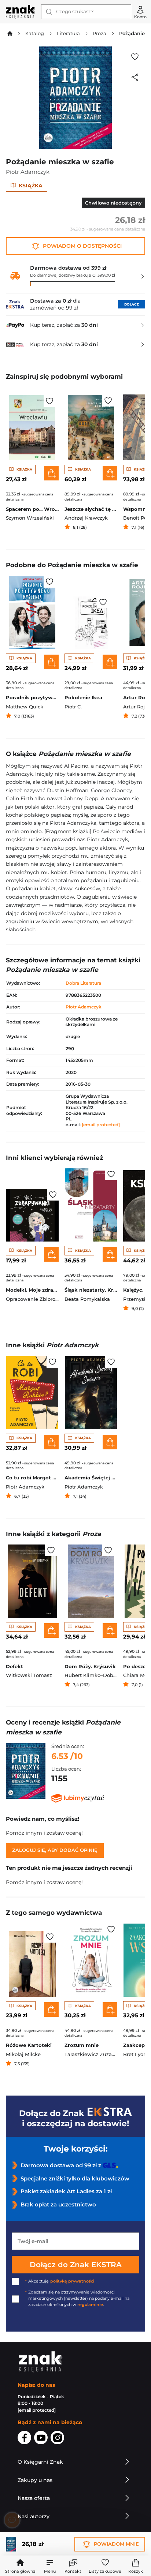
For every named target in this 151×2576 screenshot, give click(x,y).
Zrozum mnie (82, 2045)
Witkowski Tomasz (29, 1675)
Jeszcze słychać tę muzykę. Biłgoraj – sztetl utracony (91, 509)
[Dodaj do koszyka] (51, 473)
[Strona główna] (21, 12)
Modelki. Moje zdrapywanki (32, 1290)
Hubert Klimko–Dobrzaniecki (100, 1675)
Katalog (35, 33)
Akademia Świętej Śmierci (91, 1478)
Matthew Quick (25, 707)
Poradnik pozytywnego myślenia (32, 698)
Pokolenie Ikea (83, 698)
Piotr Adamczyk (28, 172)
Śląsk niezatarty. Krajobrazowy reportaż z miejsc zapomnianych (91, 1290)
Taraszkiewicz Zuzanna (93, 2054)
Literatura (68, 33)
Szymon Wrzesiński (30, 518)
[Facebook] (24, 2439)
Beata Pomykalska (87, 1299)
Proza (100, 33)
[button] (50, 2566)
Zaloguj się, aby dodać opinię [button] (55, 1850)
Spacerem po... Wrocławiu (32, 509)
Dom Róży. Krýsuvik (90, 1667)
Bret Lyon (135, 2054)
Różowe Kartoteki (29, 2045)
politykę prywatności (72, 2281)
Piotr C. (73, 707)
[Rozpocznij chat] (12, 2520)
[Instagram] (57, 2439)
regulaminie (90, 2305)
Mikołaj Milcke (23, 2054)
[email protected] (101, 1125)
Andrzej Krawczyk (86, 518)
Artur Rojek (137, 707)
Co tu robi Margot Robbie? (32, 1478)
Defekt (14, 1667)
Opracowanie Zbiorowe (34, 1299)
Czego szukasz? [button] (75, 12)
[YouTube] (41, 2439)
